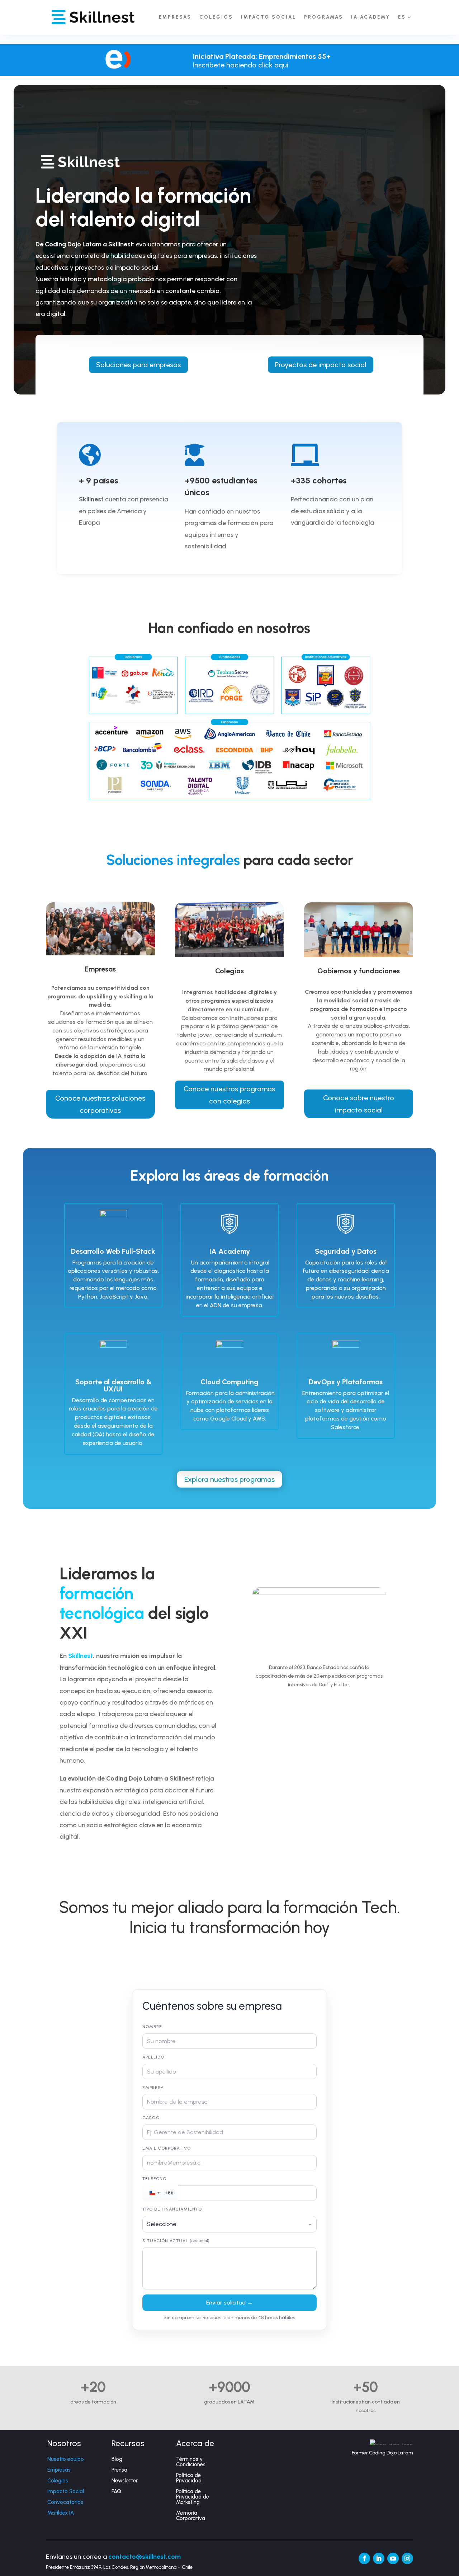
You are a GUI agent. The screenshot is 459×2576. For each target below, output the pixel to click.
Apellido (153, 2057)
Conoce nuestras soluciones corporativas (100, 1104)
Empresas (59, 2470)
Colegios (58, 2481)
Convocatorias (65, 2502)
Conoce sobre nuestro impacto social (359, 1104)
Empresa (153, 2088)
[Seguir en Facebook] (364, 2558)
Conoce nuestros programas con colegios (229, 1095)
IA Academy (371, 17)
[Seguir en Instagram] (407, 2558)
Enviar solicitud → (229, 2303)
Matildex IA (61, 2513)
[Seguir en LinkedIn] (379, 2558)
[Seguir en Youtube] (393, 2558)
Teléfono (154, 2179)
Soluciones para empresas (138, 365)
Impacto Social (66, 2491)
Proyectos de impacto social (321, 365)
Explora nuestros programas (229, 1479)
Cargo (151, 2118)
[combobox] (160, 2193)
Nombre (152, 2027)
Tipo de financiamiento (172, 2209)
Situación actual (176, 2241)
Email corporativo (167, 2148)
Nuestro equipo (66, 2459)
